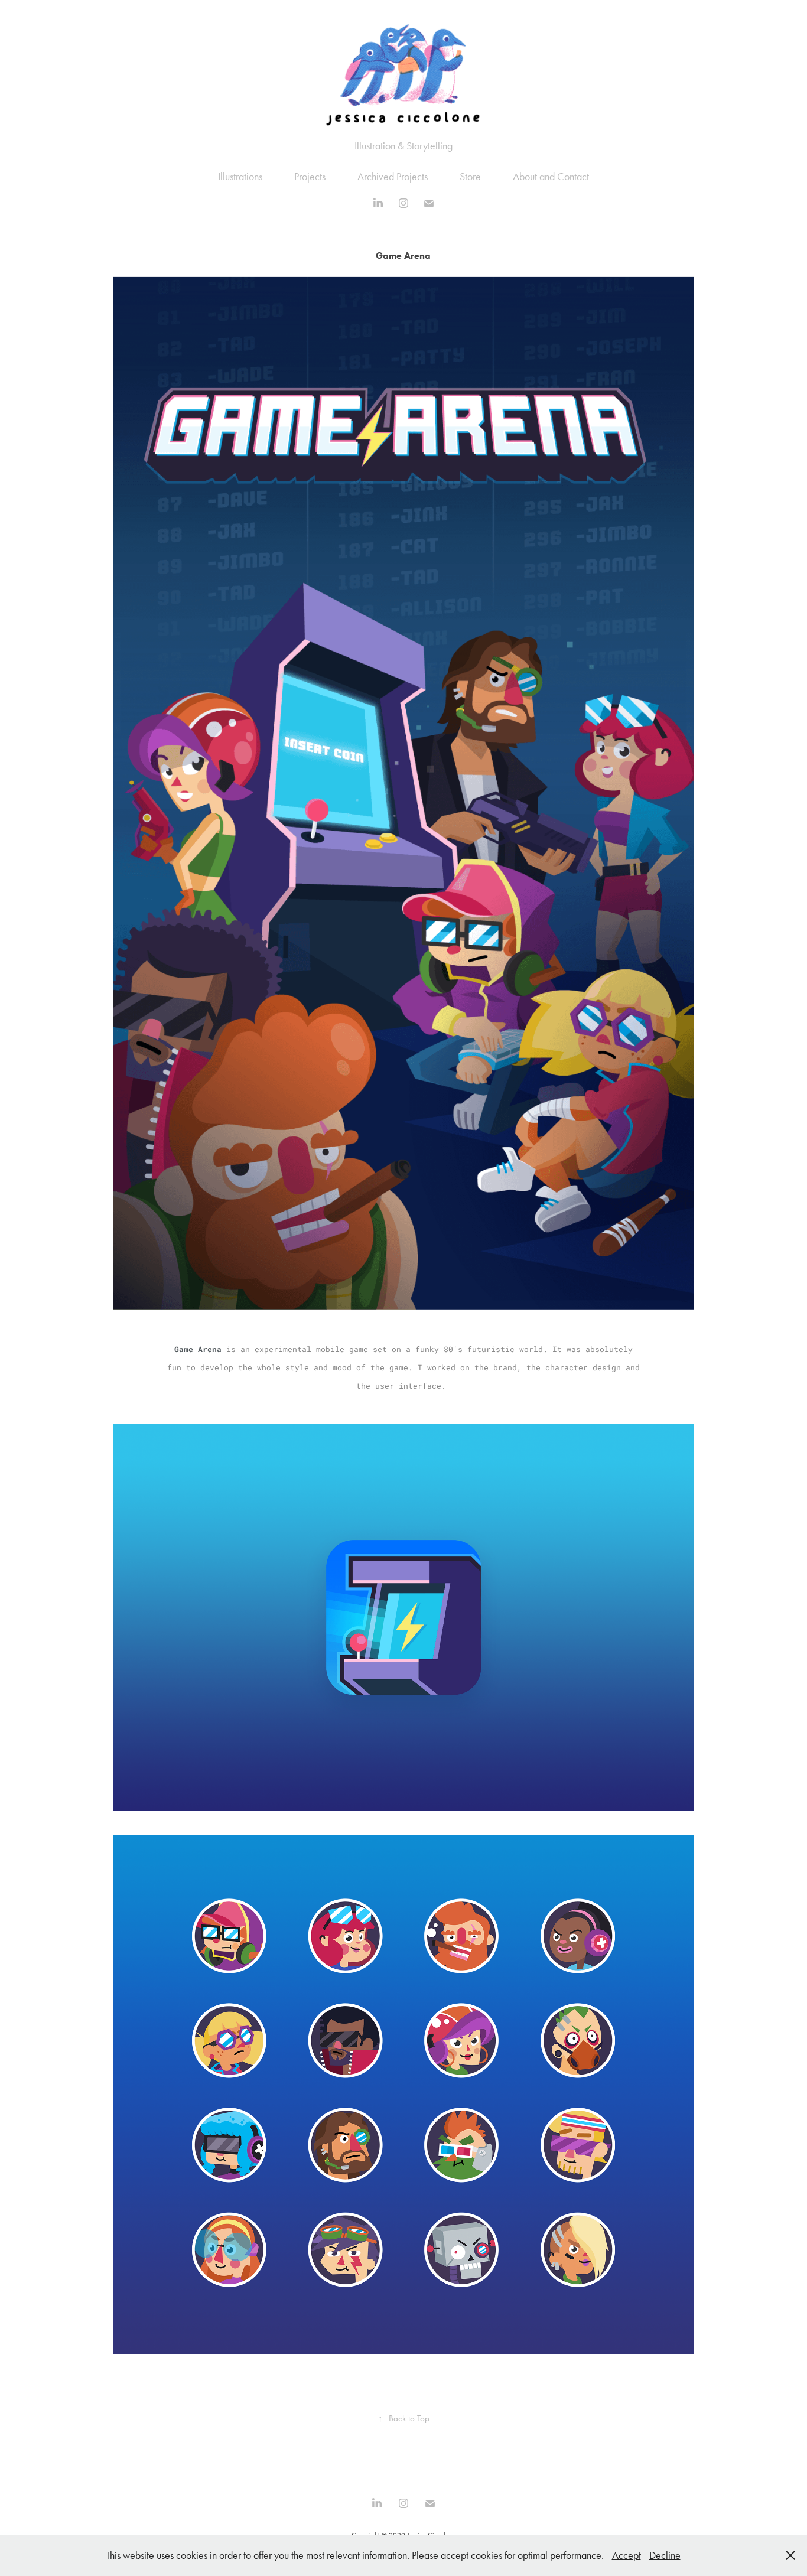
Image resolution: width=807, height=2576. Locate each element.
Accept (627, 2555)
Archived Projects (393, 177)
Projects (310, 177)
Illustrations (240, 177)
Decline (665, 2555)
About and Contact (551, 177)
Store (470, 177)
